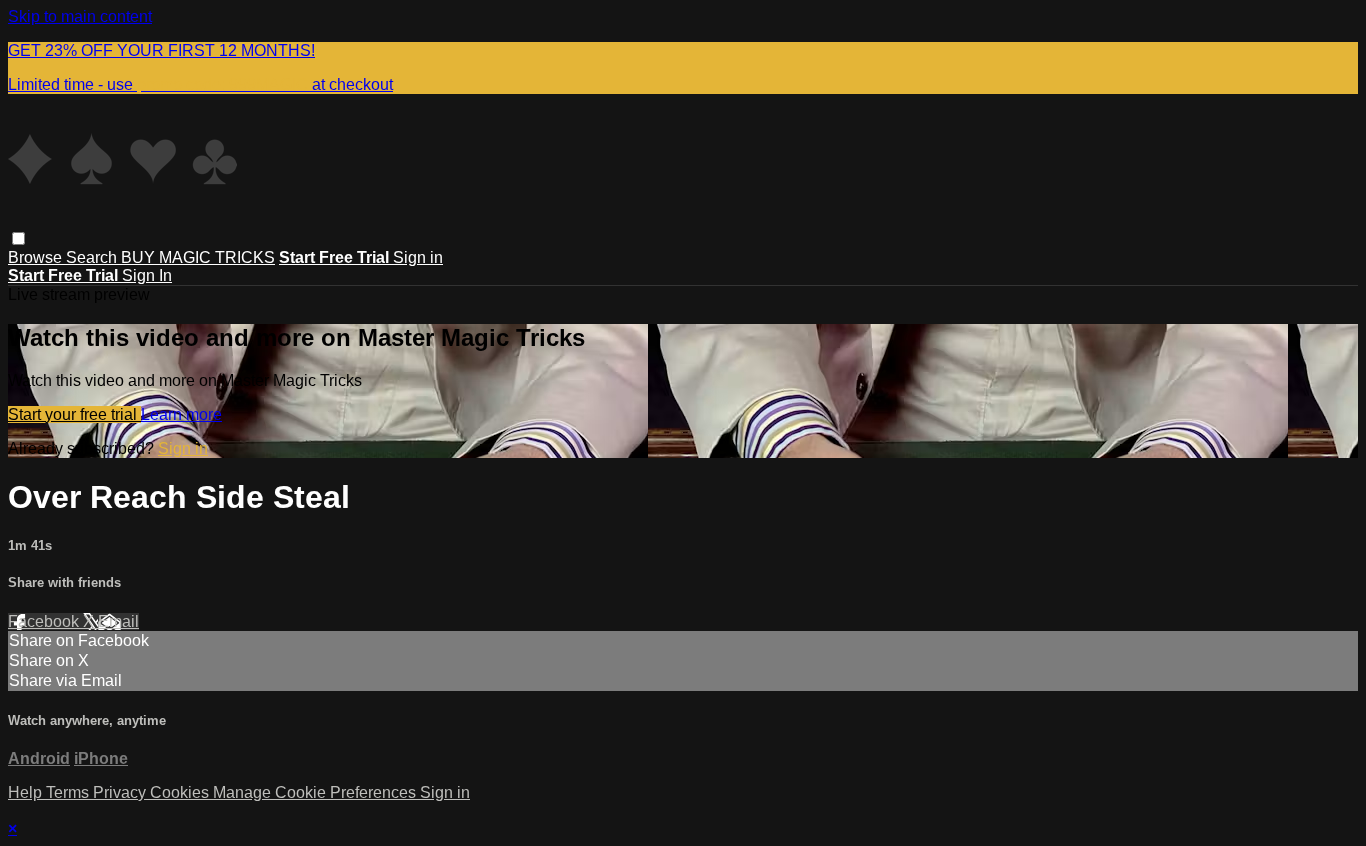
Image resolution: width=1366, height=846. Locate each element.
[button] (18, 238)
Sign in (418, 257)
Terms (69, 792)
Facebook (45, 621)
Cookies (181, 792)
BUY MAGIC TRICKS (198, 257)
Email (118, 621)
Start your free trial (74, 414)
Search (93, 257)
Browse (37, 257)
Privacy (121, 792)
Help (27, 792)
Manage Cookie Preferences (316, 792)
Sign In (147, 275)
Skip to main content (80, 16)
